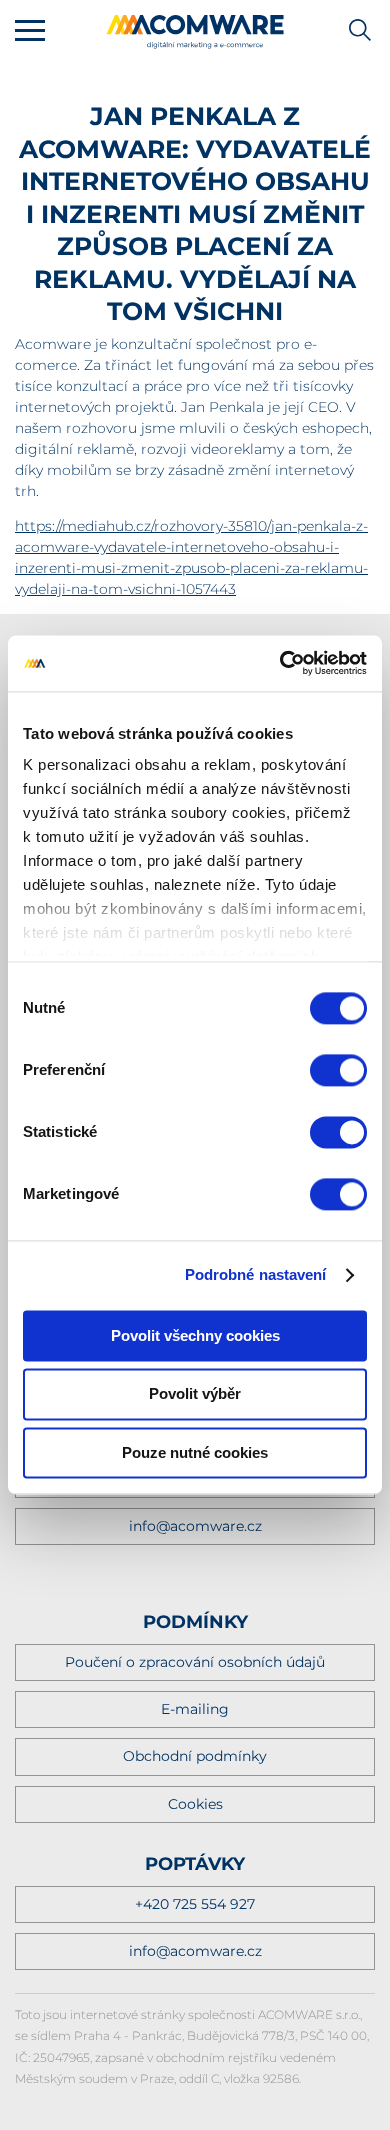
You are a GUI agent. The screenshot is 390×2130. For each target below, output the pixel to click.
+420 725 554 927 (195, 1904)
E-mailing (195, 1709)
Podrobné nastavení (256, 1274)
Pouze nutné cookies (195, 1452)
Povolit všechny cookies (195, 1335)
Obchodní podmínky (195, 1756)
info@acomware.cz (195, 1526)
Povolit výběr (195, 1394)
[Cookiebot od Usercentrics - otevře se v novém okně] (280, 663)
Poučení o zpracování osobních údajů (195, 1662)
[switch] (338, 1070)
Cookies (195, 1804)
